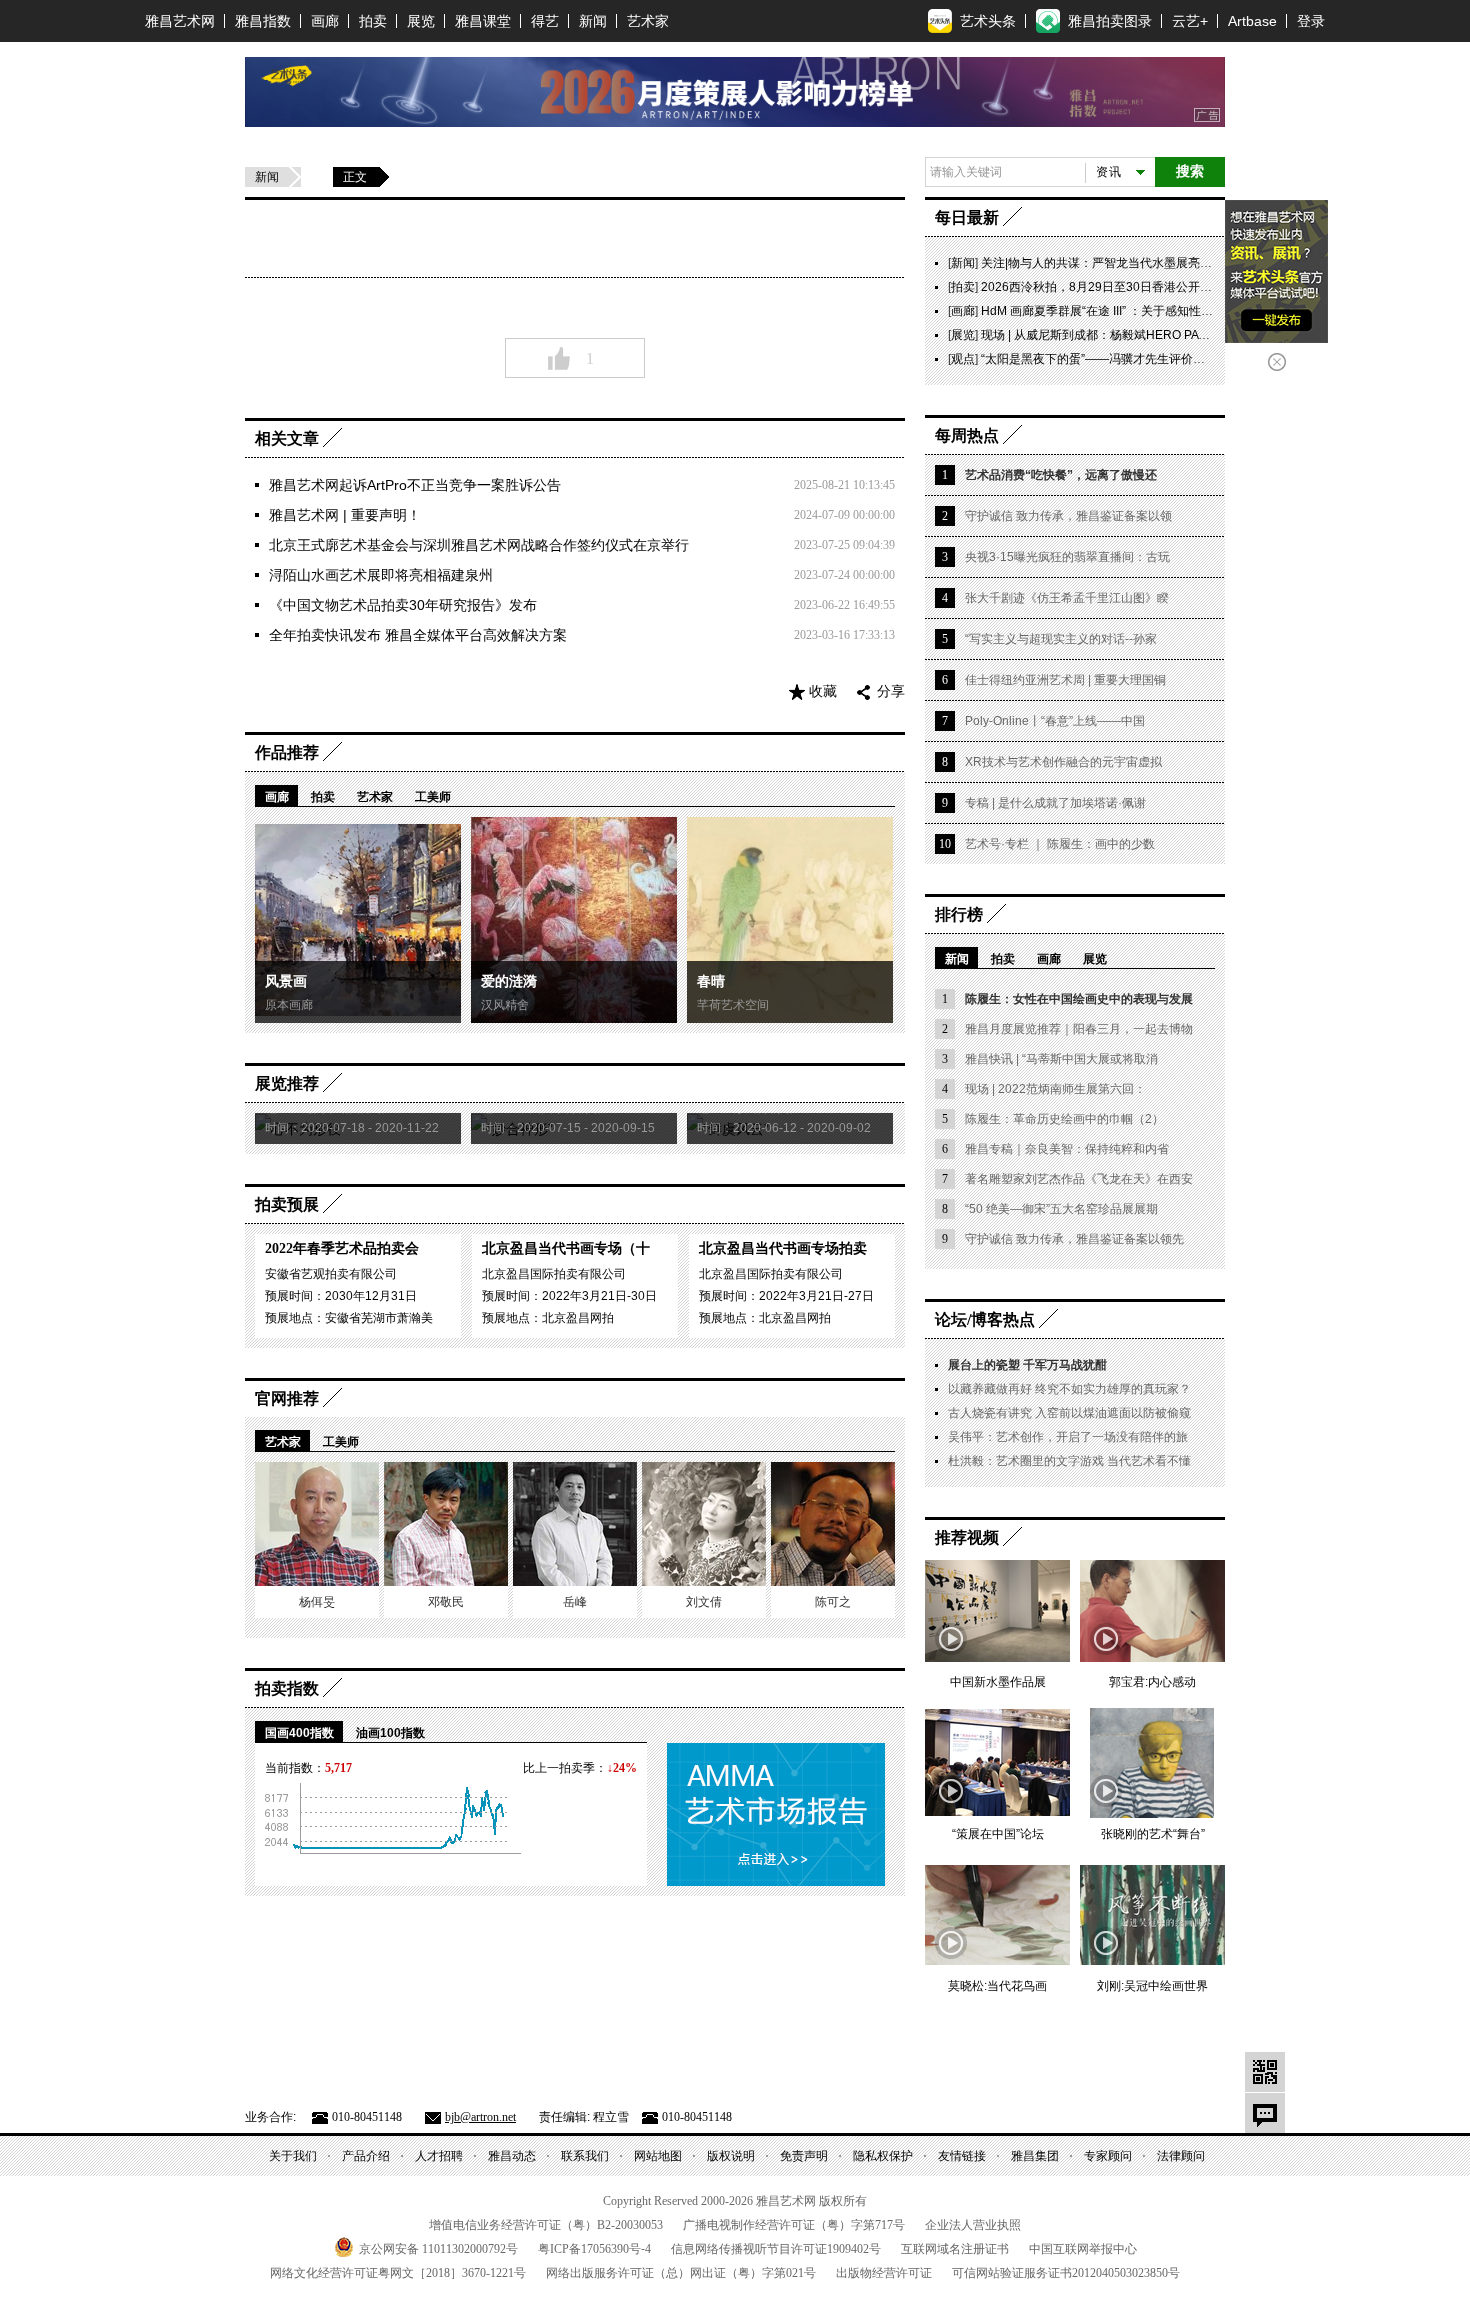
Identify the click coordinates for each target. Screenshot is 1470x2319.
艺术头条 (988, 21)
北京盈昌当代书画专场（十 (566, 1248)
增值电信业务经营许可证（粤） (546, 2225)
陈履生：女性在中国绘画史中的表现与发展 (1079, 999)
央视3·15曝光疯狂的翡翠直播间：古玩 (1067, 557)
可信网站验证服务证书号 (1066, 2273)
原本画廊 (289, 1005)
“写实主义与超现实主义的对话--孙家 (1061, 639)
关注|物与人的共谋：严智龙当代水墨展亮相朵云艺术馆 (1126, 263)
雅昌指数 (263, 21)
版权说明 (731, 2156)
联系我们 (585, 2156)
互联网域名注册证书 (955, 2249)
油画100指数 (390, 1733)
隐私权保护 (883, 2156)
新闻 (593, 21)
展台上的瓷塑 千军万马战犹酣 (1027, 1365)
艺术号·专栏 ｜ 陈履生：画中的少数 (1060, 844)
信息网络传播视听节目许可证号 (776, 2249)
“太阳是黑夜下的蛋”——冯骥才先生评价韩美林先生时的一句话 (1147, 359)
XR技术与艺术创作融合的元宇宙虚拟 (1063, 762)
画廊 (325, 21)
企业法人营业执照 (973, 2225)
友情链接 (962, 2156)
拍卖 (373, 21)
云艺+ (1190, 21)
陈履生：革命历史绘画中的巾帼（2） (1064, 1119)
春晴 (711, 981)
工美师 (433, 797)
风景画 (286, 981)
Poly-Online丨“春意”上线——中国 (1055, 721)
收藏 (823, 691)
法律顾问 (1181, 2156)
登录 (1311, 21)
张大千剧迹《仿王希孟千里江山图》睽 (1067, 598)
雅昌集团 (1035, 2156)
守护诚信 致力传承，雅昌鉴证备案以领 (1068, 516)
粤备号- (594, 2249)
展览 (421, 21)
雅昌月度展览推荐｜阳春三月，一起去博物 (1079, 1029)
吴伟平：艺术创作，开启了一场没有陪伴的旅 (1068, 1437)
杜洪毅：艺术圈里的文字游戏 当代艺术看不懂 (1069, 1461)
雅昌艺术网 (180, 21)
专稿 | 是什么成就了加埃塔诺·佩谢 (1055, 803)
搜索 (1190, 171)
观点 (963, 359)
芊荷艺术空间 (733, 1005)
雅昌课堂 (483, 21)
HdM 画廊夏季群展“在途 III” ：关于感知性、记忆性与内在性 (1139, 311)
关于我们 (293, 2156)
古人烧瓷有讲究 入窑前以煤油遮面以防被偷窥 (1069, 1413)
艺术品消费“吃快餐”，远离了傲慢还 (1061, 475)
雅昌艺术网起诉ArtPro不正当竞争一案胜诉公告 (415, 485)
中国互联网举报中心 (1083, 2249)
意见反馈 (1265, 2113)
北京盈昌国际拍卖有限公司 (554, 1274)
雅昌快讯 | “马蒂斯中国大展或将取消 (1061, 1059)
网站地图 (658, 2156)
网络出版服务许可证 (681, 2273)
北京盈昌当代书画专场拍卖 (783, 1248)
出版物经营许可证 (884, 2273)
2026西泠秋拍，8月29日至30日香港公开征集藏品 (1114, 287)
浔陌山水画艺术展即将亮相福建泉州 (381, 575)
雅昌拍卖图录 (1110, 21)
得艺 (545, 21)
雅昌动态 (512, 2156)
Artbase (1252, 21)
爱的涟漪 (509, 981)
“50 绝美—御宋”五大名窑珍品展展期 (1061, 1209)
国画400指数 (299, 1733)
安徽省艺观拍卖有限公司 (331, 1274)
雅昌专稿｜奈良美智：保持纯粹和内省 (1067, 1149)
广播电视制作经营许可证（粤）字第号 (794, 2225)
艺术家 (648, 21)
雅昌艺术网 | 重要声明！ (345, 515)
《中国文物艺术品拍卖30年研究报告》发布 (403, 605)
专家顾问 (1108, 2156)
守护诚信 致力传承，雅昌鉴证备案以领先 (1074, 1239)
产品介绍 (366, 2156)
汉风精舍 (505, 1005)
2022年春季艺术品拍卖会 (342, 1248)
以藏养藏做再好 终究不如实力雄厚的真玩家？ (1069, 1389)
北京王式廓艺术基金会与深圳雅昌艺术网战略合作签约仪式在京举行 (479, 545)
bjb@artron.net (480, 2117)
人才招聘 (439, 2156)
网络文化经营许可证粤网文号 (398, 2273)
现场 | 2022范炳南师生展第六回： (1055, 1089)
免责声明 (804, 2156)
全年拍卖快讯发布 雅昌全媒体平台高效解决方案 (418, 635)
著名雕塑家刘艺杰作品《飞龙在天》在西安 (1079, 1179)
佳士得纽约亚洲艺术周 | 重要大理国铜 (1065, 680)
